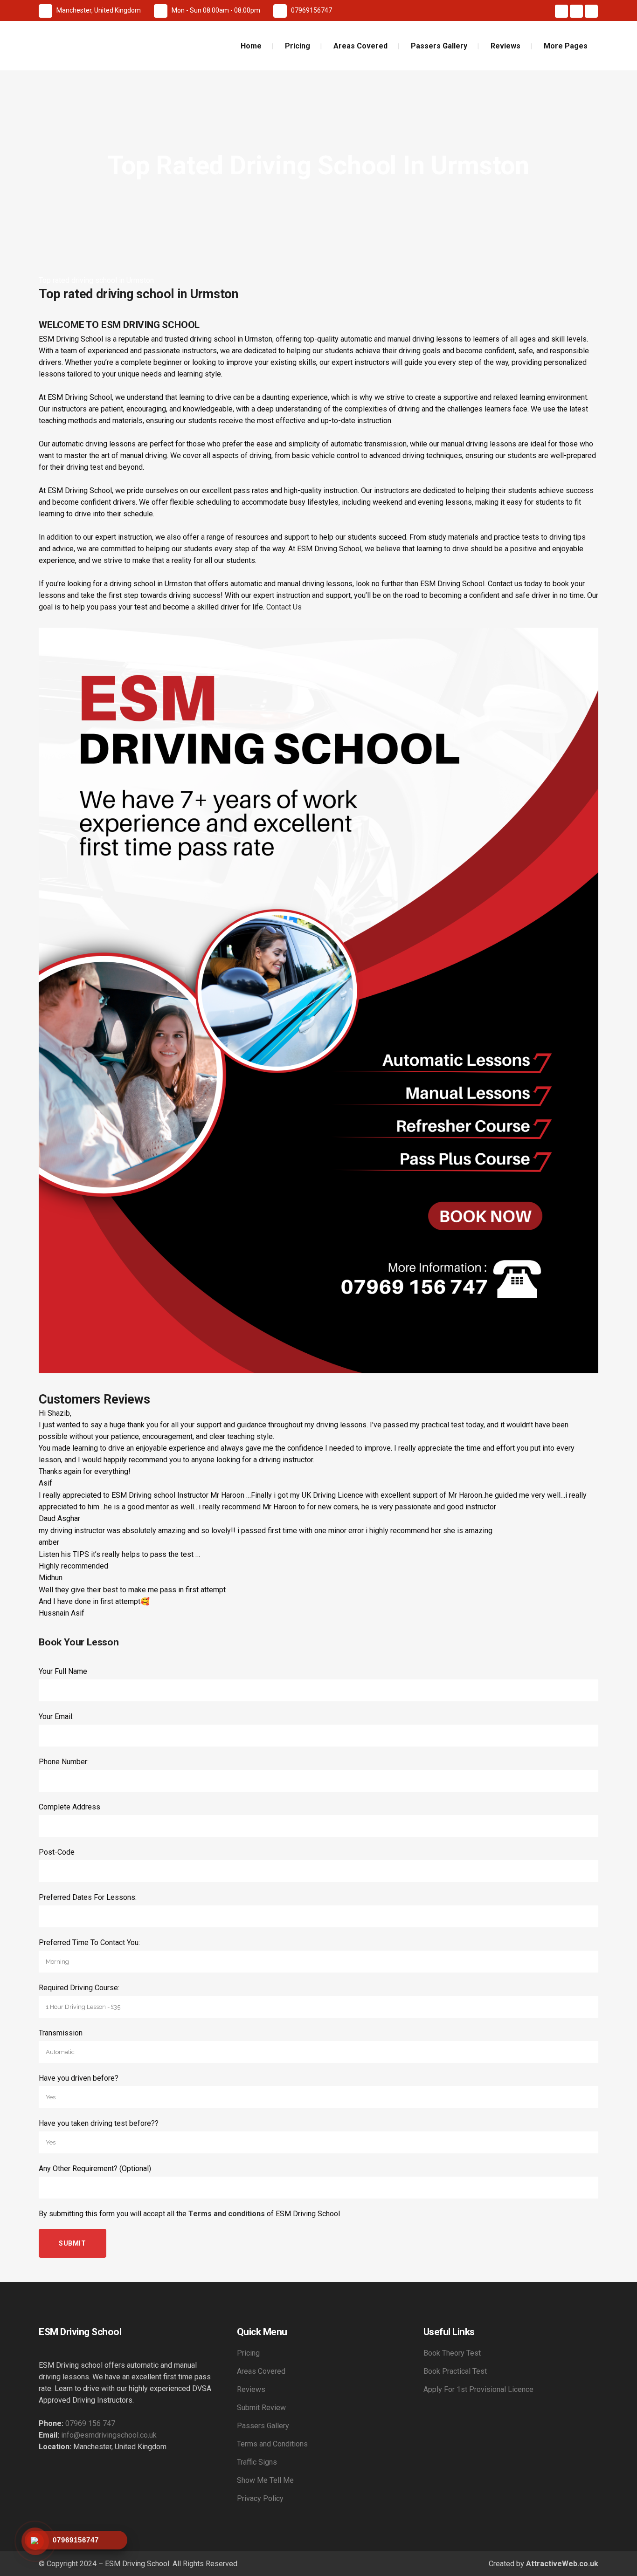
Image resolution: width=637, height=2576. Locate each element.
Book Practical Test (455, 2371)
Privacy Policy (260, 2498)
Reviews (251, 2389)
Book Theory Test (452, 2353)
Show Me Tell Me (265, 2480)
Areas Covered (261, 2371)
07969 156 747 (90, 2423)
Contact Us (284, 607)
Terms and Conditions (272, 2444)
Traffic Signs (257, 2462)
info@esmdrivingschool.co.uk (109, 2435)
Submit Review (261, 2408)
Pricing (248, 2353)
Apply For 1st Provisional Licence (478, 2389)
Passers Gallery (263, 2426)
